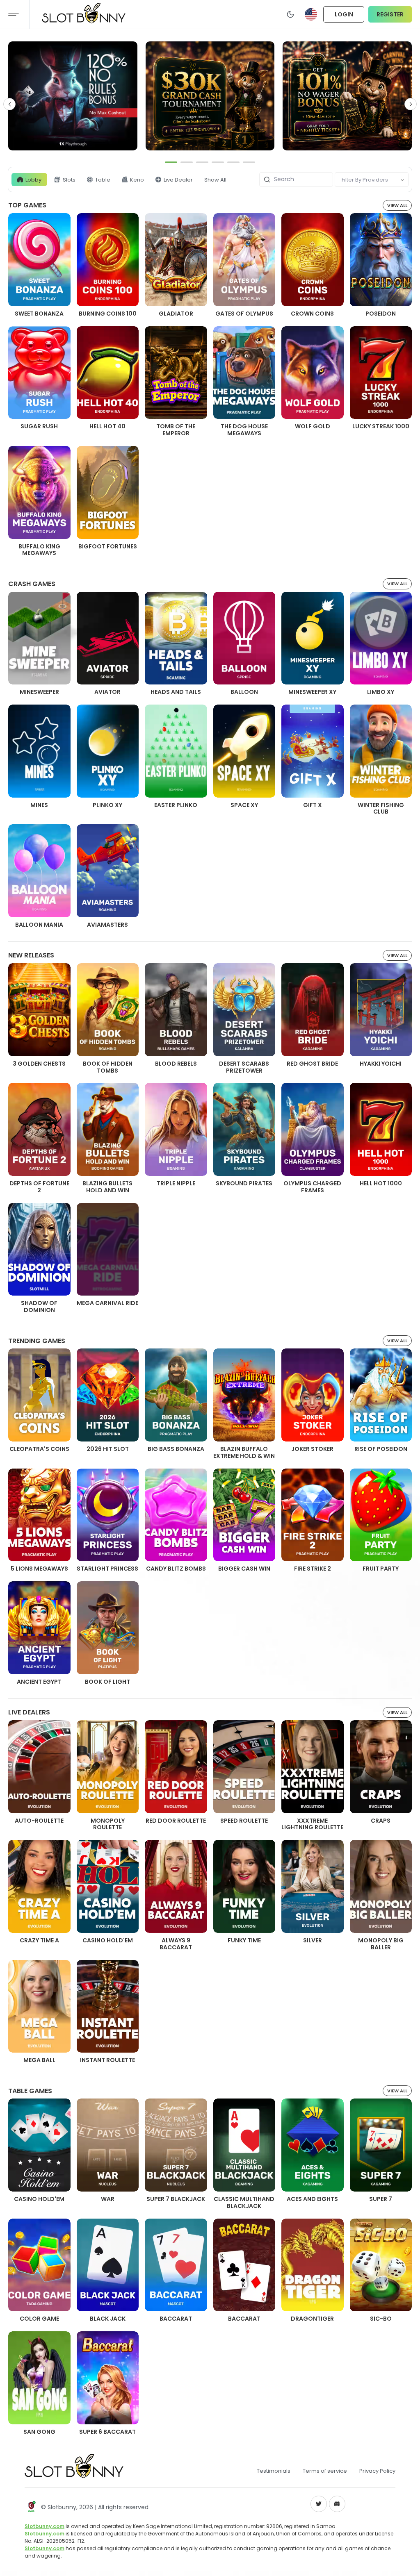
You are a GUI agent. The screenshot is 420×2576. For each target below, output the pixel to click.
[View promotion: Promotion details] (73, 96)
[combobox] (342, 180)
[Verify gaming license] (31, 2507)
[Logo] (74, 2471)
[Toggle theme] (290, 14)
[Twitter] (319, 2504)
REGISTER (390, 14)
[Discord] (337, 2504)
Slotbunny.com (45, 2526)
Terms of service (325, 2471)
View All (397, 205)
